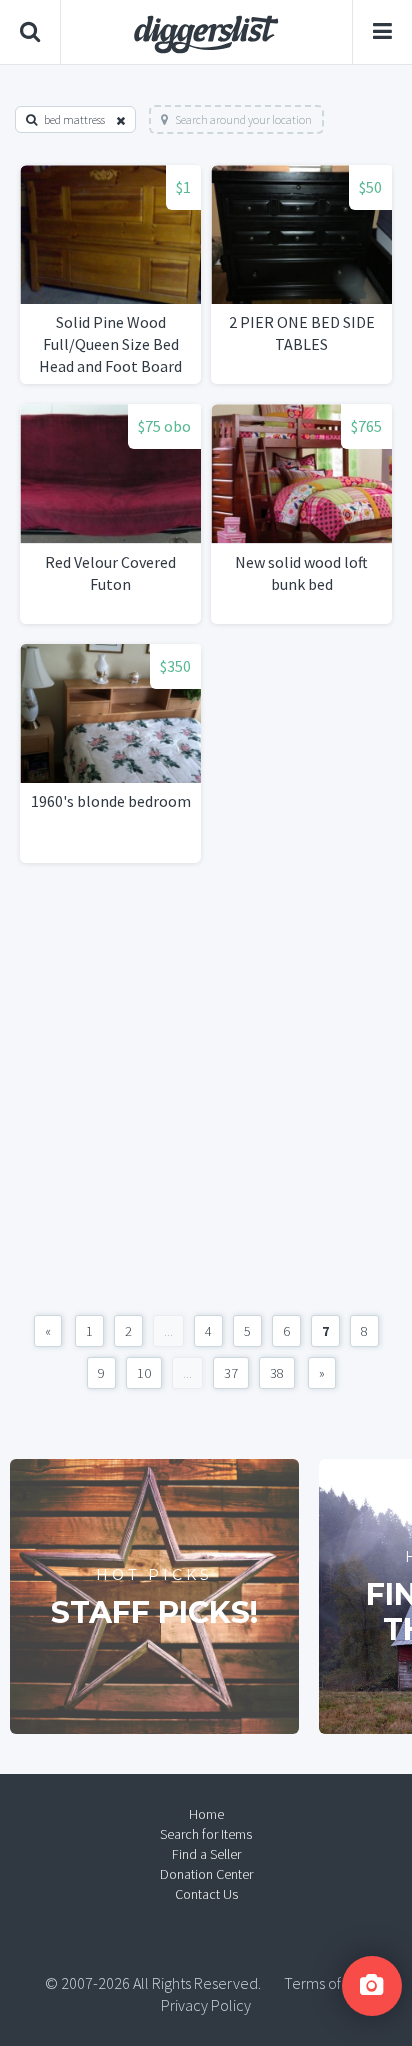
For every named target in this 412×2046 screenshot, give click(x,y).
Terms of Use (326, 1983)
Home (206, 1814)
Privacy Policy (206, 2005)
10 (144, 1373)
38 (277, 1373)
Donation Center (206, 1874)
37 (231, 1373)
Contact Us (206, 1894)
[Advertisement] (206, 1089)
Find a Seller (206, 1854)
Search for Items (206, 1834)
